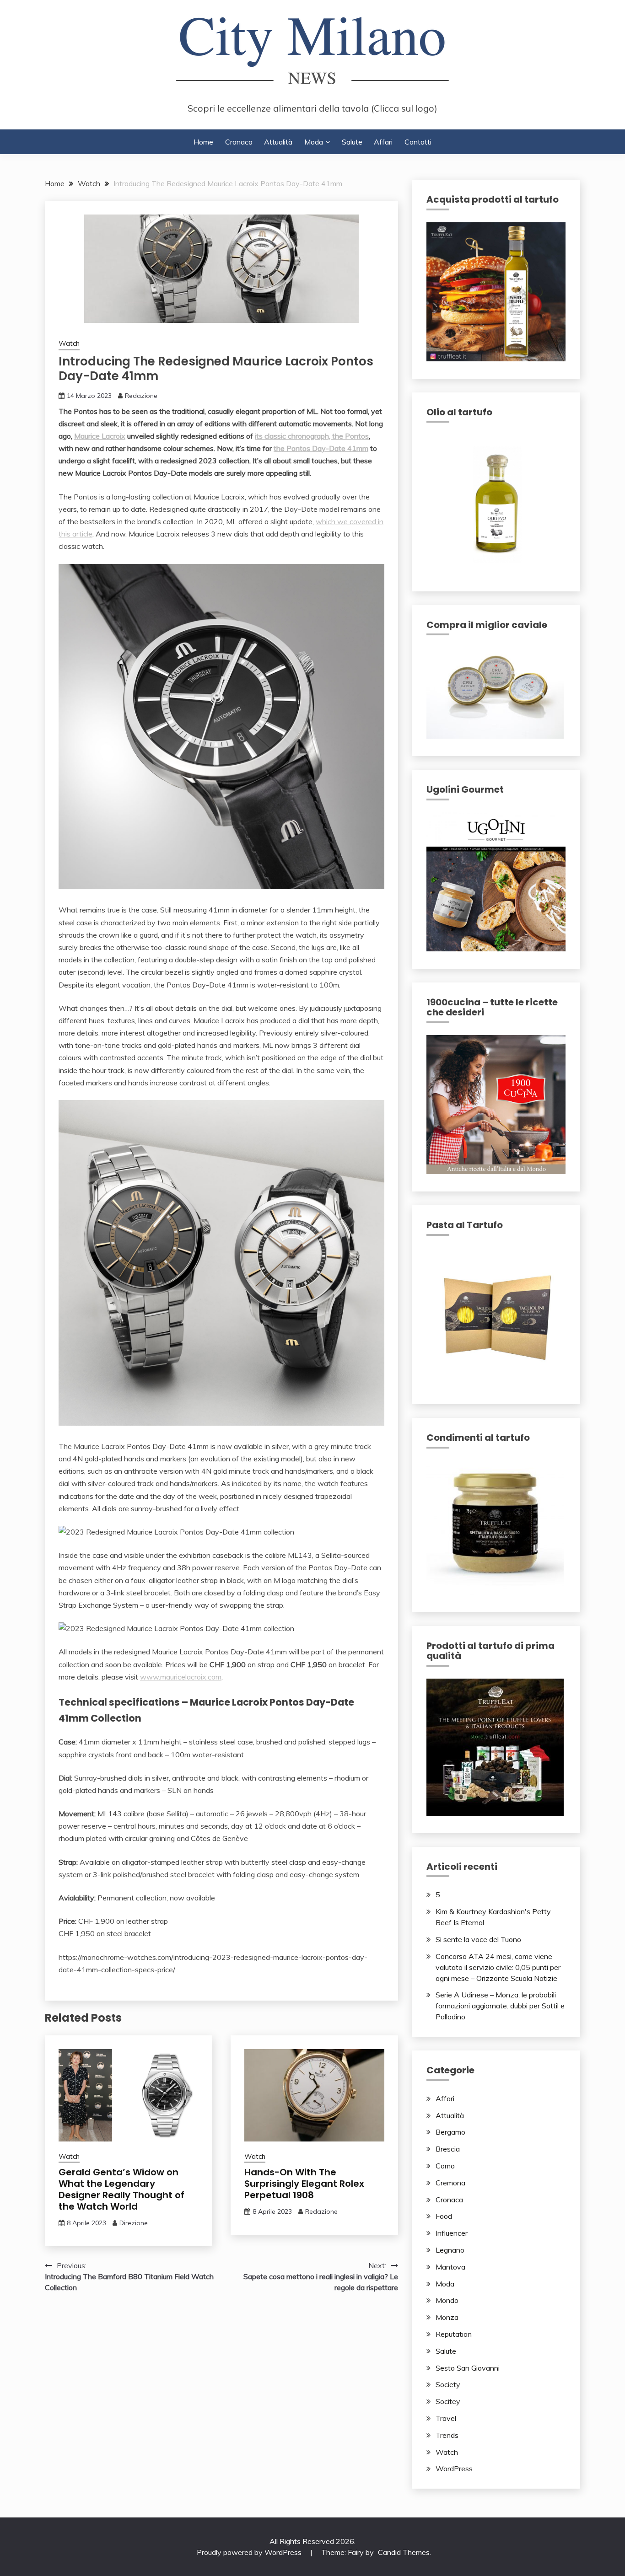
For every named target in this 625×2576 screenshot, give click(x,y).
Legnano (450, 2250)
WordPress (454, 2469)
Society (448, 2384)
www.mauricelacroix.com (181, 1677)
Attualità (278, 142)
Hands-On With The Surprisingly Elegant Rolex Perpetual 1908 (304, 2184)
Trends (447, 2435)
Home (203, 142)
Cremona (450, 2183)
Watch (69, 343)
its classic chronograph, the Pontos (312, 436)
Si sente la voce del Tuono (478, 1939)
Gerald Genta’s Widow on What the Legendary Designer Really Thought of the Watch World (121, 2189)
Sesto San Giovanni (468, 2368)
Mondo (447, 2300)
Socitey (448, 2401)
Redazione (141, 396)
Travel (446, 2418)
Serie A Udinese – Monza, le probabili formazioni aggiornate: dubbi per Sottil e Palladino (500, 2006)
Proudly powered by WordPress (250, 2552)
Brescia (448, 2149)
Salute (352, 142)
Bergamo (450, 2132)
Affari (383, 142)
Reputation (454, 2334)
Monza (447, 2317)
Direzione (134, 2223)
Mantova (450, 2267)
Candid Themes (404, 2552)
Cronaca (239, 142)
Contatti (418, 142)
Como (445, 2166)
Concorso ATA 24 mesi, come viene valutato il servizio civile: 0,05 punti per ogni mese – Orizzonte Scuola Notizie (498, 1967)
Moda (314, 142)
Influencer (452, 2233)
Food (444, 2216)
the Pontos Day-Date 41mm (321, 448)
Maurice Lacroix (100, 436)
